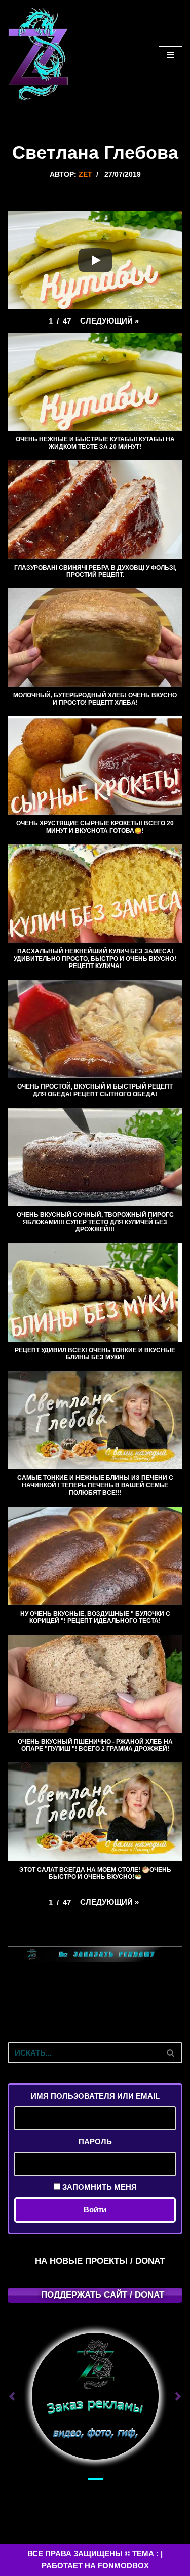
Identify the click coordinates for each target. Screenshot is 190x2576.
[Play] (95, 260)
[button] (109, 321)
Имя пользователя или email (95, 2096)
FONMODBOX (123, 2566)
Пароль (95, 2141)
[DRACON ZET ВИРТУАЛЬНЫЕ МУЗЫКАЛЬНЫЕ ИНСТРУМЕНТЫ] (38, 55)
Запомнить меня (99, 2187)
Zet (85, 174)
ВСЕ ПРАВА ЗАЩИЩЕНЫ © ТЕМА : (93, 2553)
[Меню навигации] (170, 55)
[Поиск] (171, 2053)
